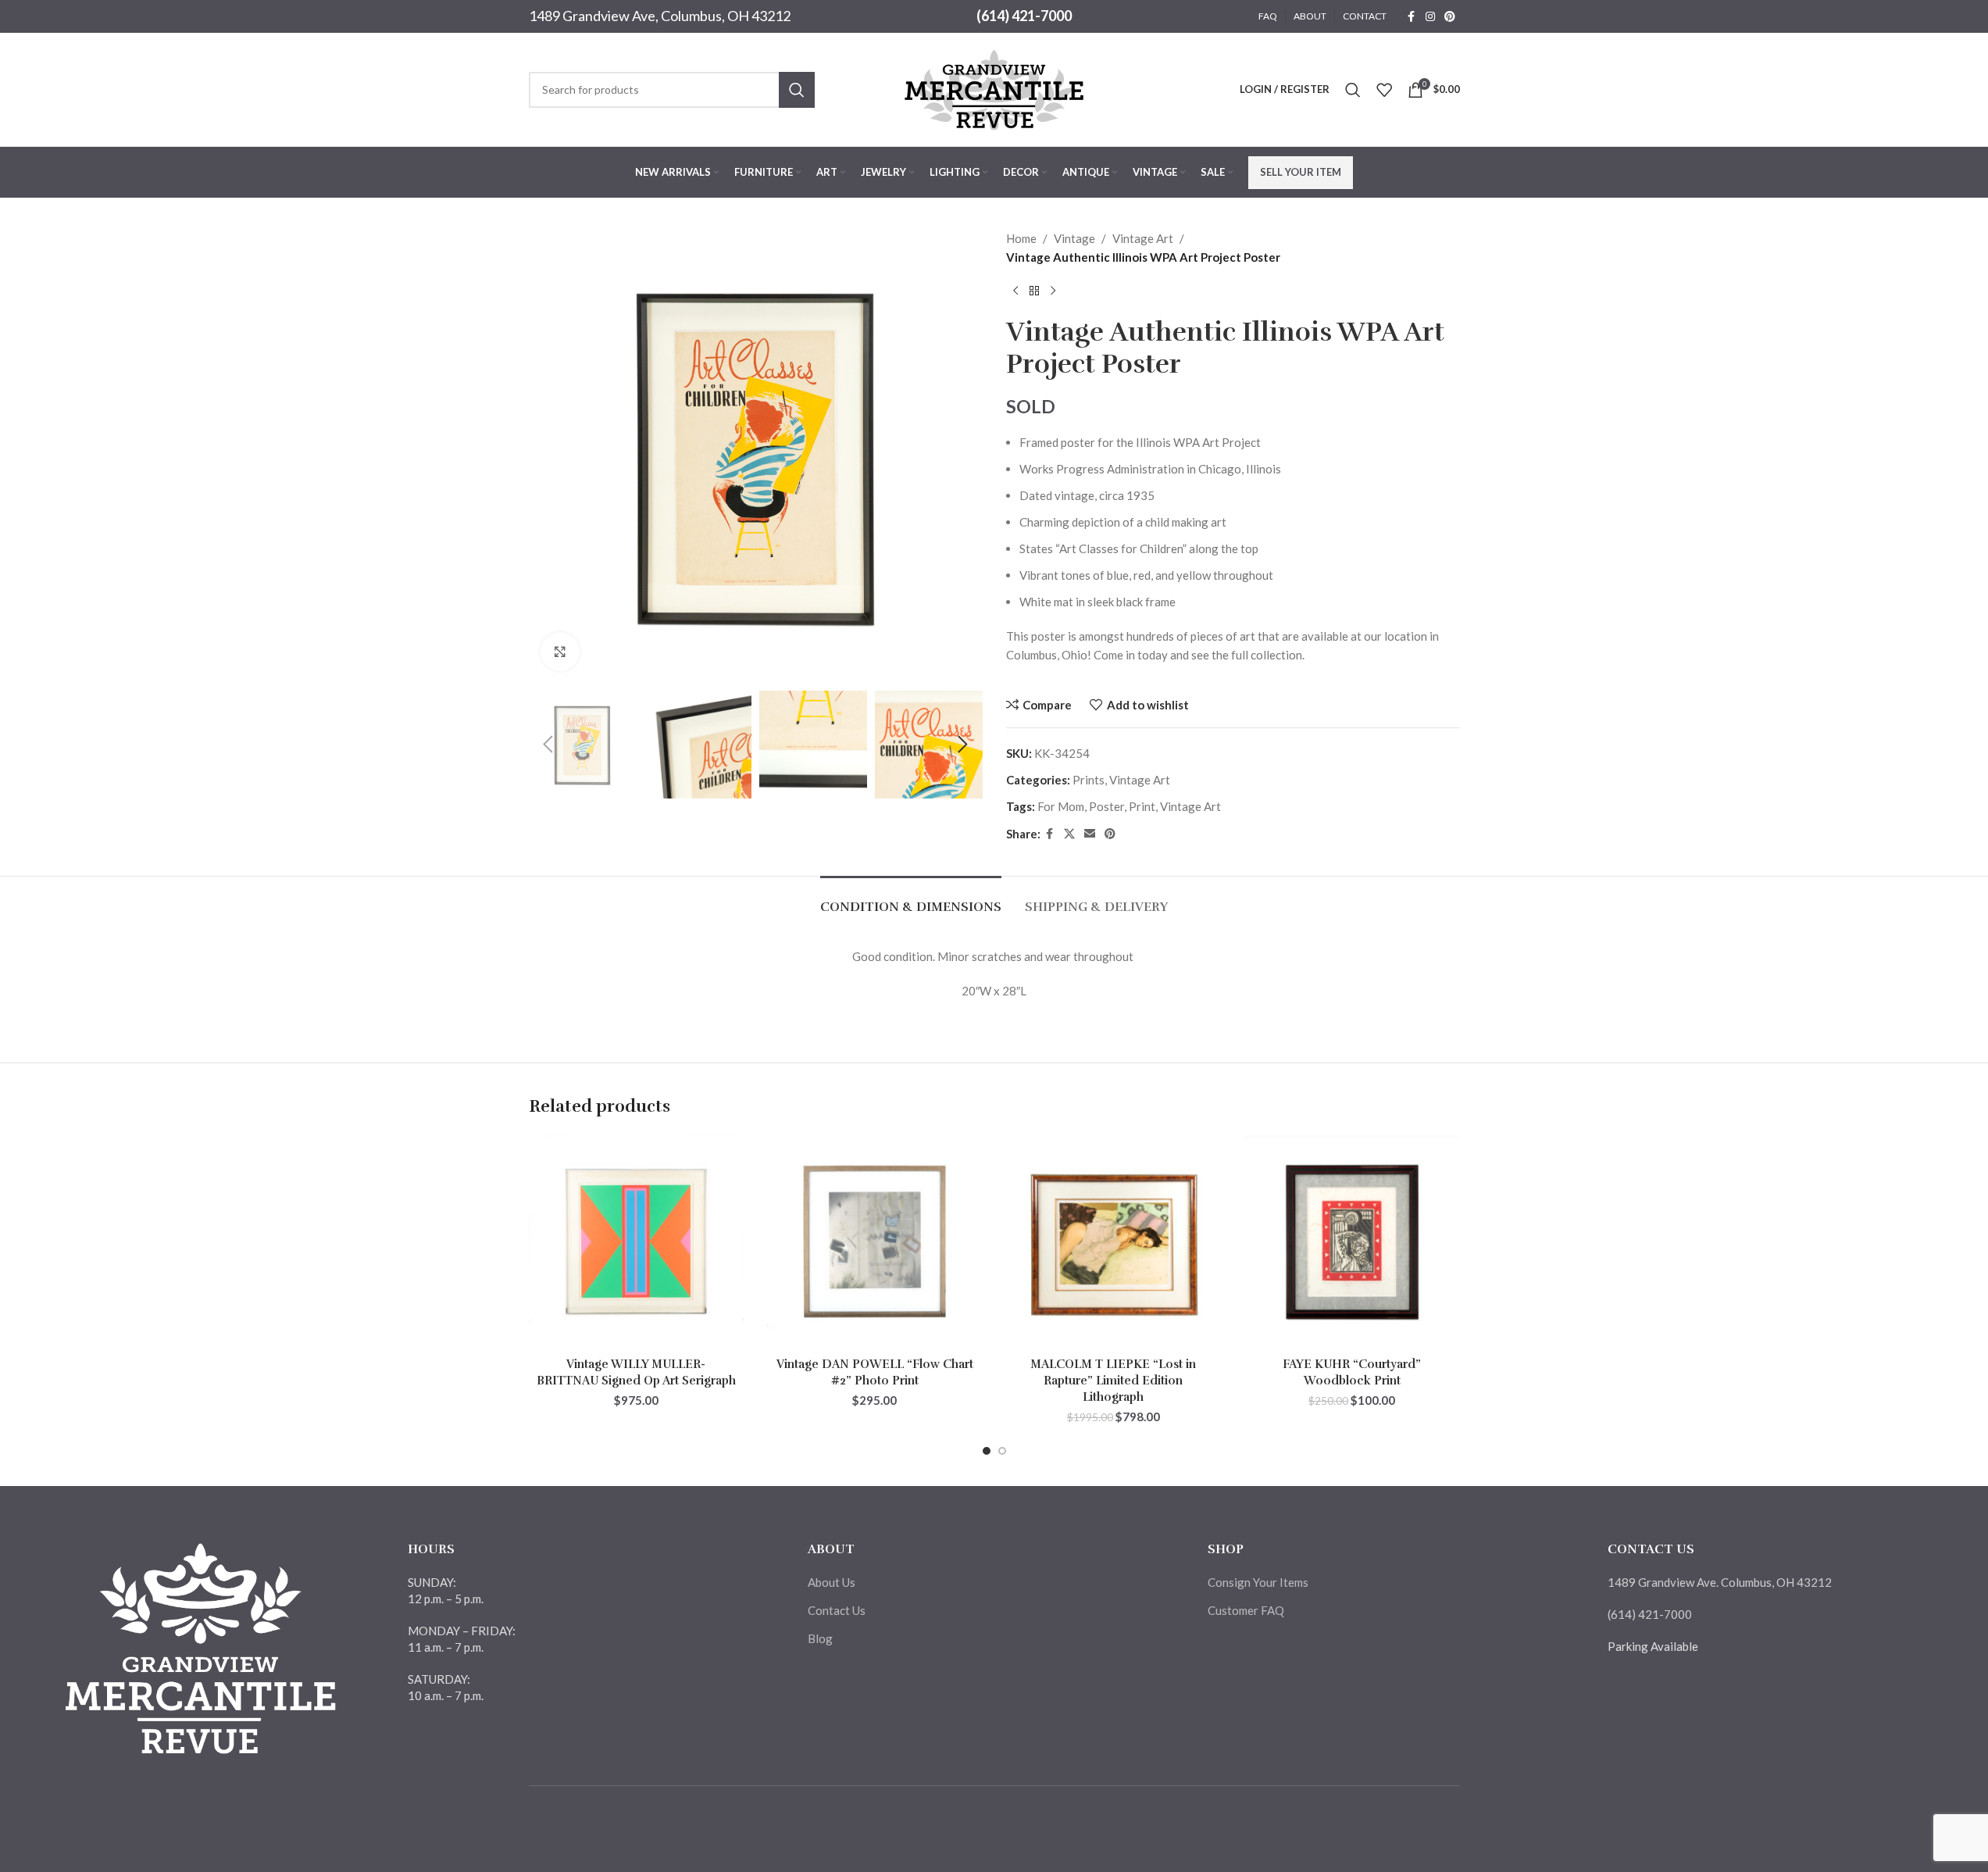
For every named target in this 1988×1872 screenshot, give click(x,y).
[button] (548, 745)
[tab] (911, 900)
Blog (820, 1638)
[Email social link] (1090, 834)
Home (1021, 238)
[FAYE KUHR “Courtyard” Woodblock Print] (1352, 1242)
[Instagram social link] (1430, 17)
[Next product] (1053, 291)
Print (1142, 806)
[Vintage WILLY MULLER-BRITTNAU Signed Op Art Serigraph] (637, 1242)
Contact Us (837, 1610)
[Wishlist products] (1384, 90)
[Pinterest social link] (1450, 17)
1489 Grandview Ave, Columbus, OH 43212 (660, 16)
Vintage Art (1143, 238)
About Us (832, 1582)
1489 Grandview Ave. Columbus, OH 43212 (1720, 1582)
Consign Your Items (1258, 1582)
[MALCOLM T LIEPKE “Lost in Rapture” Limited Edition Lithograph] (1114, 1242)
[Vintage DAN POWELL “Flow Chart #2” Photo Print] (875, 1242)
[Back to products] (1034, 291)
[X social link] (1069, 834)
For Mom (1061, 806)
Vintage (1074, 238)
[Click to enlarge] (560, 652)
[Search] (1353, 90)
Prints (1089, 780)
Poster (1106, 806)
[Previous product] (1015, 291)
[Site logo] (994, 88)
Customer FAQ (1246, 1610)
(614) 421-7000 (1024, 16)
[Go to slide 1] (987, 1451)
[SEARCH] (797, 90)
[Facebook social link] (1412, 17)
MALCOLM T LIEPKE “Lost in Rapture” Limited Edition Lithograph (1113, 1381)
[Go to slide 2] (1002, 1451)
